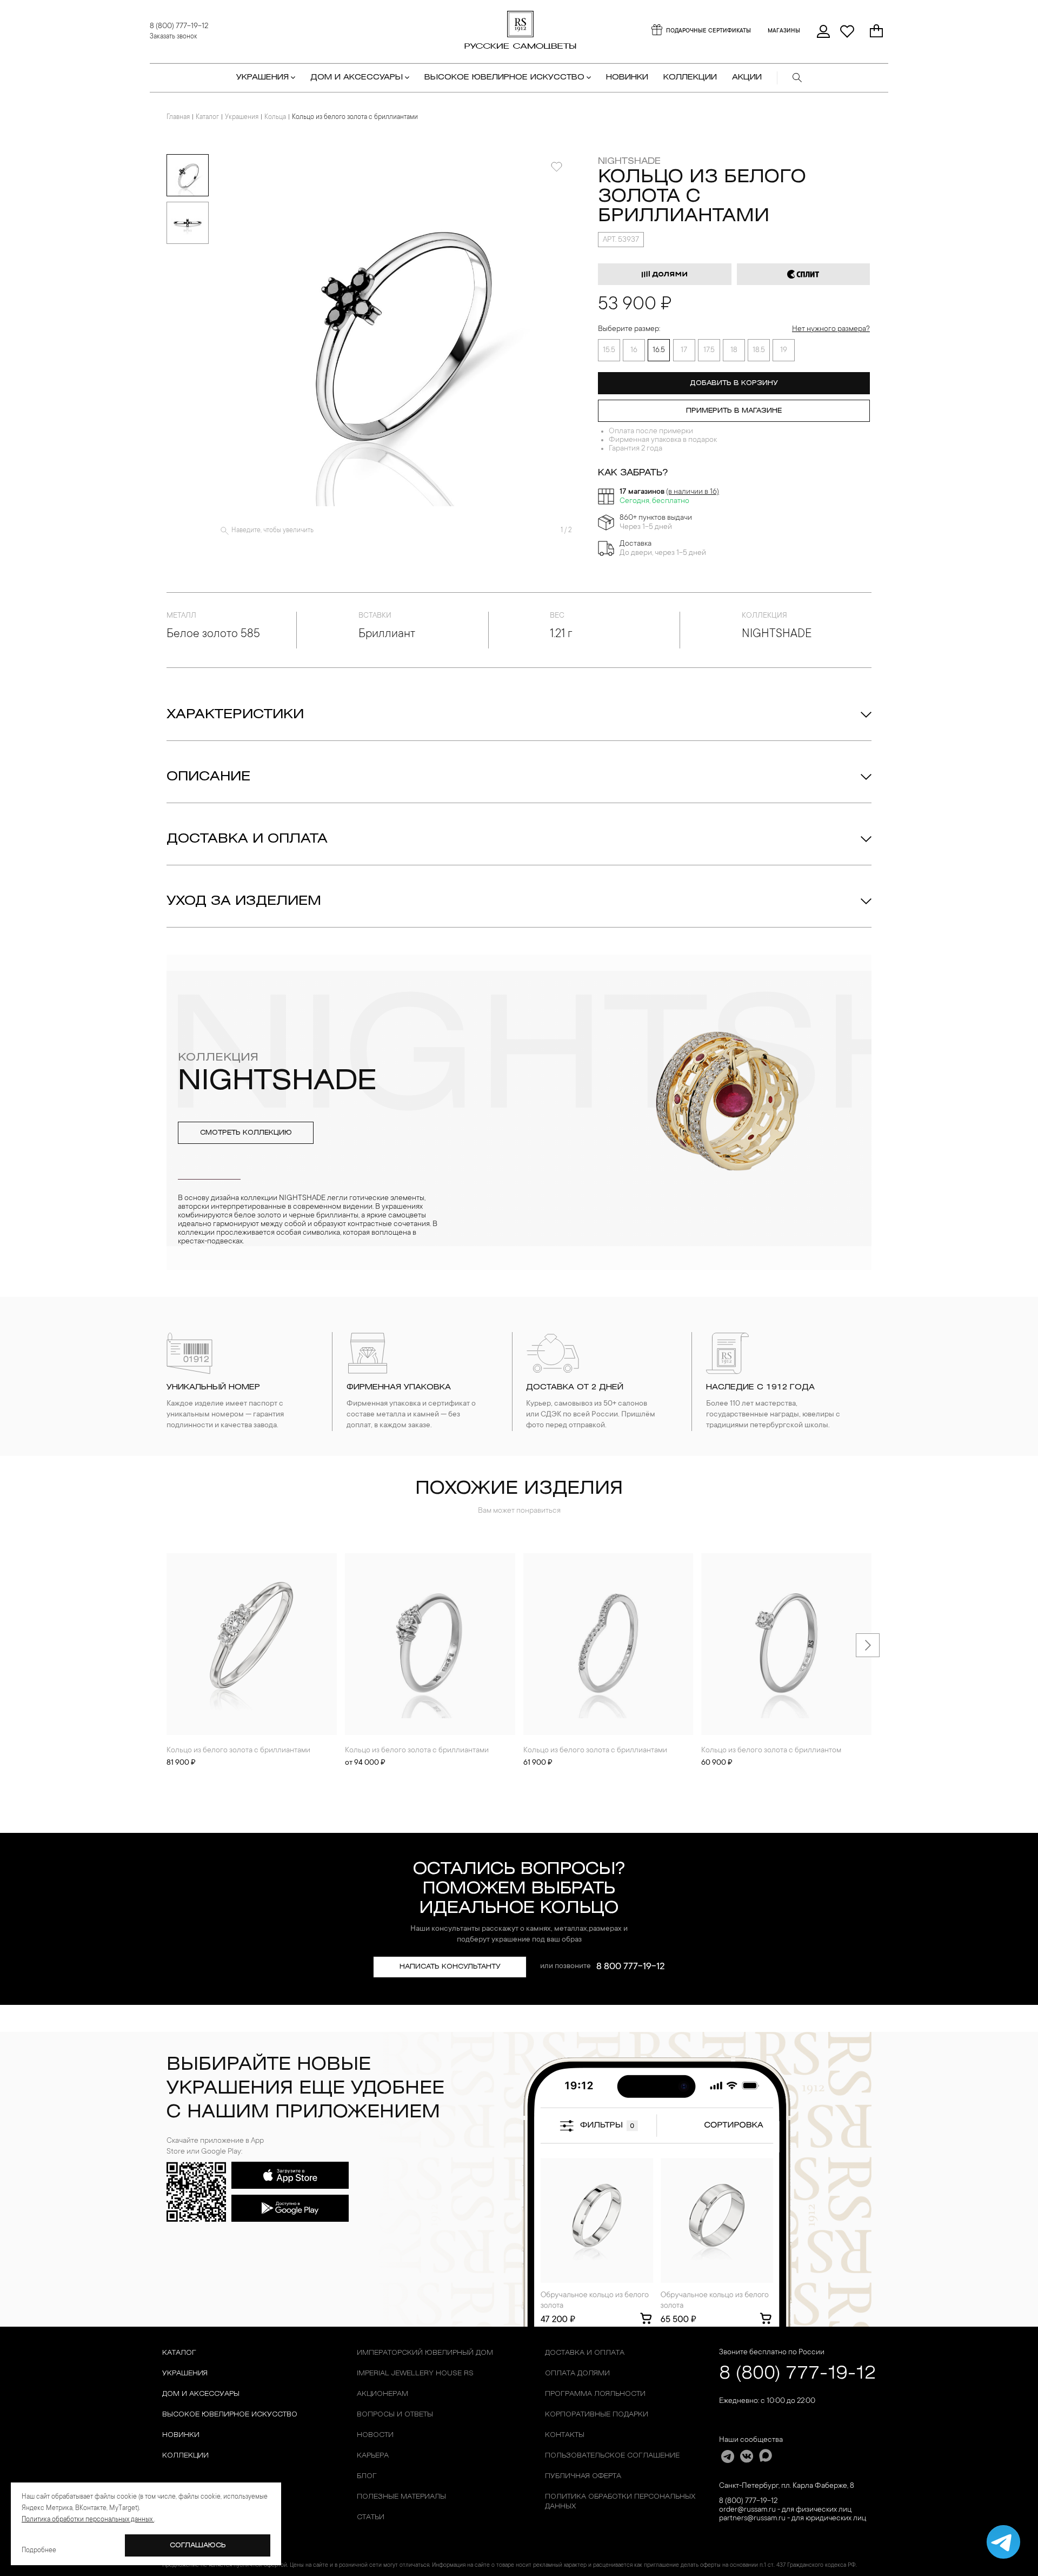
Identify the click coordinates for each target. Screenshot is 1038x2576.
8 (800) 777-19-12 (179, 27)
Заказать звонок (174, 37)
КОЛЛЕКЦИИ (690, 78)
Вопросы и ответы (395, 2415)
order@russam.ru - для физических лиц (785, 2510)
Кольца (275, 117)
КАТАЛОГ (179, 2353)
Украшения (242, 117)
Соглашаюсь (198, 2545)
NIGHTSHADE (629, 161)
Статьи (371, 2517)
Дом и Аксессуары (201, 2394)
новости (375, 2435)
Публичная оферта (583, 2476)
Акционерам (382, 2394)
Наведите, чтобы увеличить (272, 531)
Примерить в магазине (734, 411)
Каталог (207, 117)
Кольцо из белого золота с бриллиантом (771, 1751)
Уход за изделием (244, 902)
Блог (367, 2476)
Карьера (373, 2456)
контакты (565, 2435)
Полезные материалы (401, 2497)
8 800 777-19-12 (631, 1967)
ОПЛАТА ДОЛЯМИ (577, 2373)
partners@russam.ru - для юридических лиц (793, 2519)
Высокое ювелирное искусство (230, 2415)
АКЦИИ (747, 78)
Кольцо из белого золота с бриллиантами (238, 1751)
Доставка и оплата (247, 839)
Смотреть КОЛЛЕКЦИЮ (246, 1133)
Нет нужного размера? (831, 329)
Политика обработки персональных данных (620, 2502)
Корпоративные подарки (597, 2415)
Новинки (627, 78)
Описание (208, 777)
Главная (178, 117)
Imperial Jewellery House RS (415, 2373)
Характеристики (235, 715)
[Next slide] (868, 1645)
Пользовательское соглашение (612, 2456)
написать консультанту (450, 1967)
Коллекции (185, 2456)
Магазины (784, 31)
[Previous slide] (170, 1645)
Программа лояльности (595, 2394)
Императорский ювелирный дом (425, 2353)
